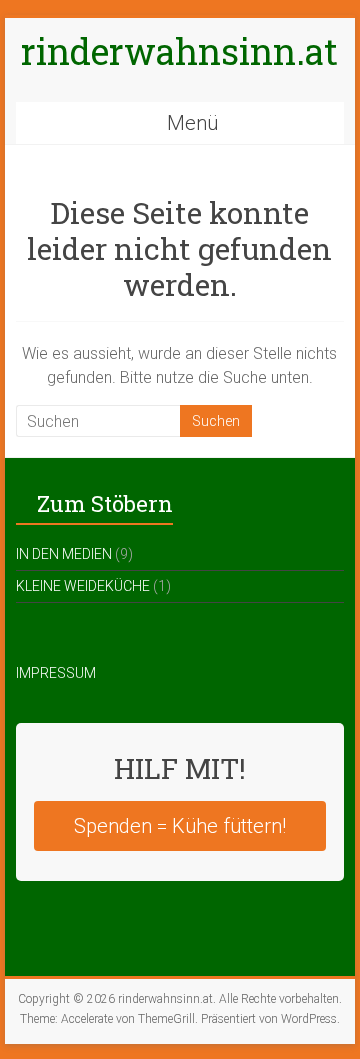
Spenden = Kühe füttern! (180, 826)
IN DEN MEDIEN (64, 554)
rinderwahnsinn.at (179, 51)
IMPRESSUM (56, 673)
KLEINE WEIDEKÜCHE (83, 586)
